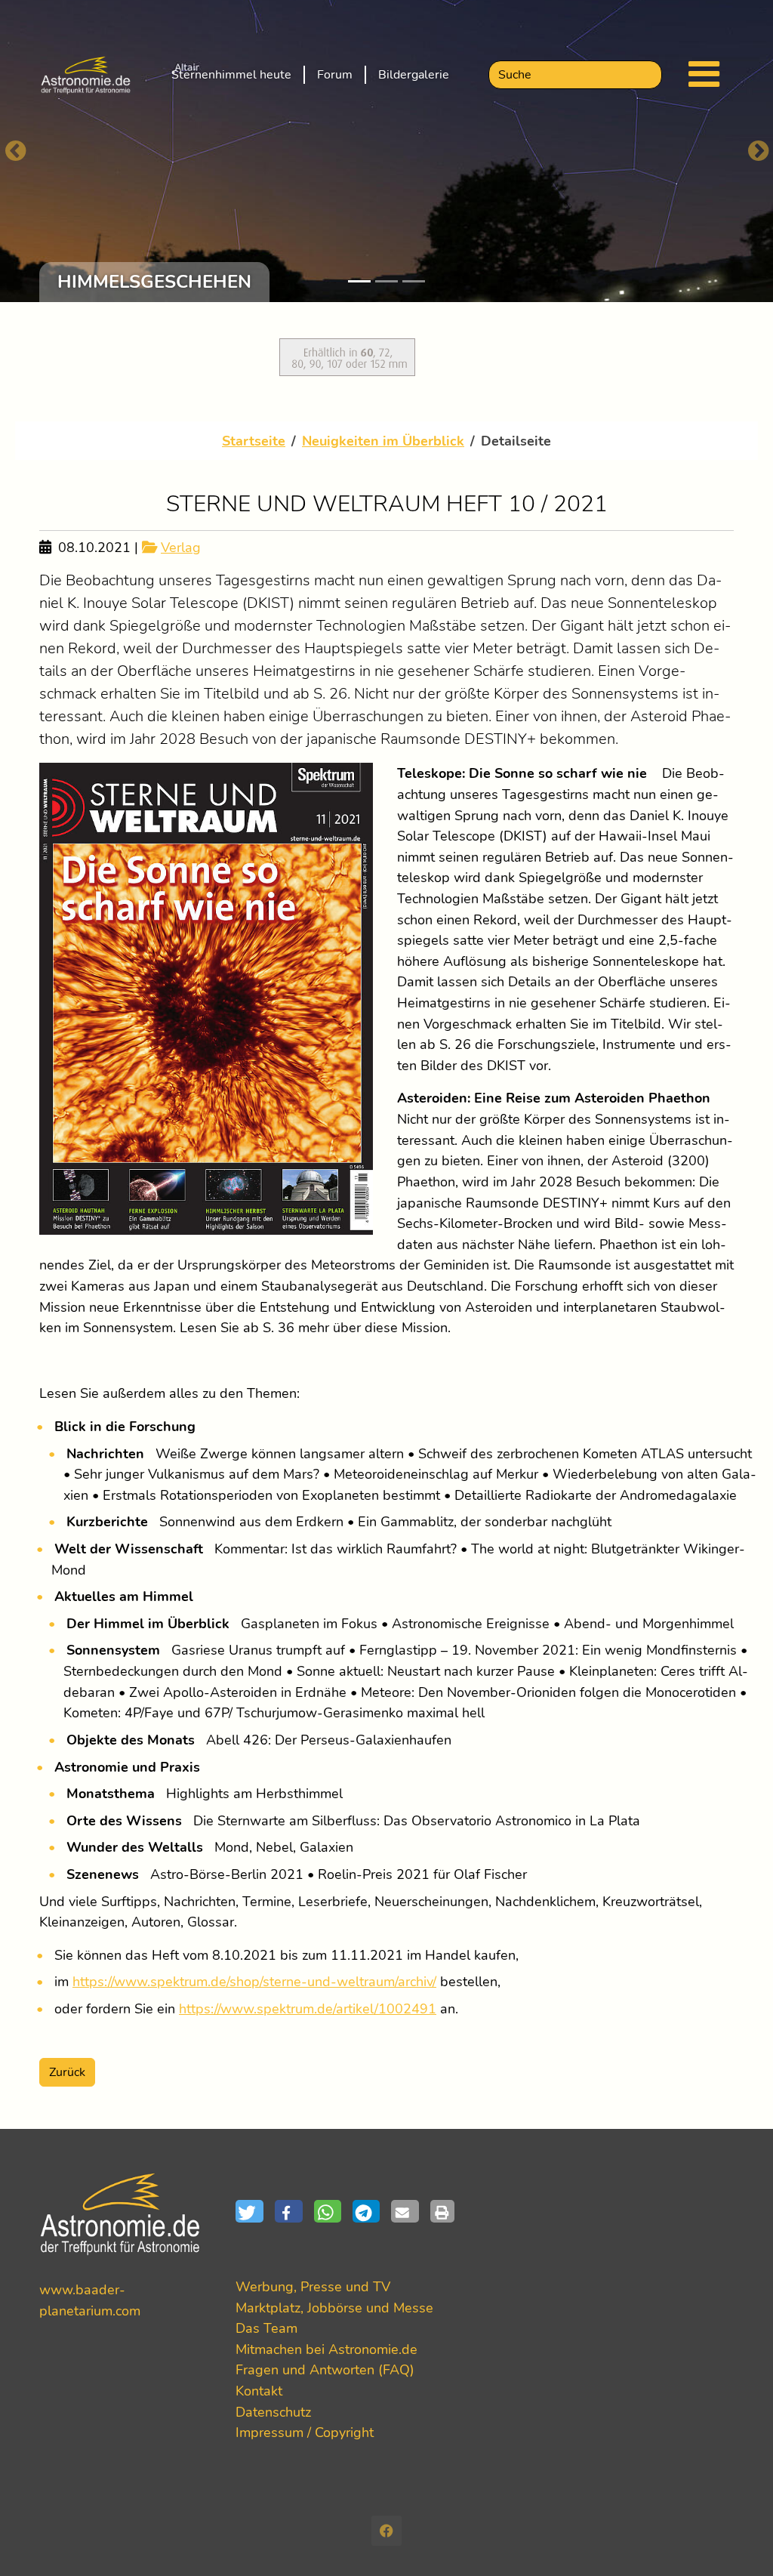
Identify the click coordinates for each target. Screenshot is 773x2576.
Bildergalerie (414, 75)
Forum (335, 75)
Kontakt (259, 2391)
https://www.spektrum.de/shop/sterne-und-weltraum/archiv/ (254, 1981)
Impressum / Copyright (305, 2432)
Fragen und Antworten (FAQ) (325, 2369)
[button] (255, 2211)
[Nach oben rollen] (737, 2540)
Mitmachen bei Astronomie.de (326, 2349)
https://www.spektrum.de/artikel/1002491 (308, 2008)
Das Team (266, 2328)
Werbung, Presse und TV (313, 2286)
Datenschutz (273, 2412)
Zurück (67, 2072)
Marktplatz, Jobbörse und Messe (334, 2308)
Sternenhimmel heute (231, 75)
